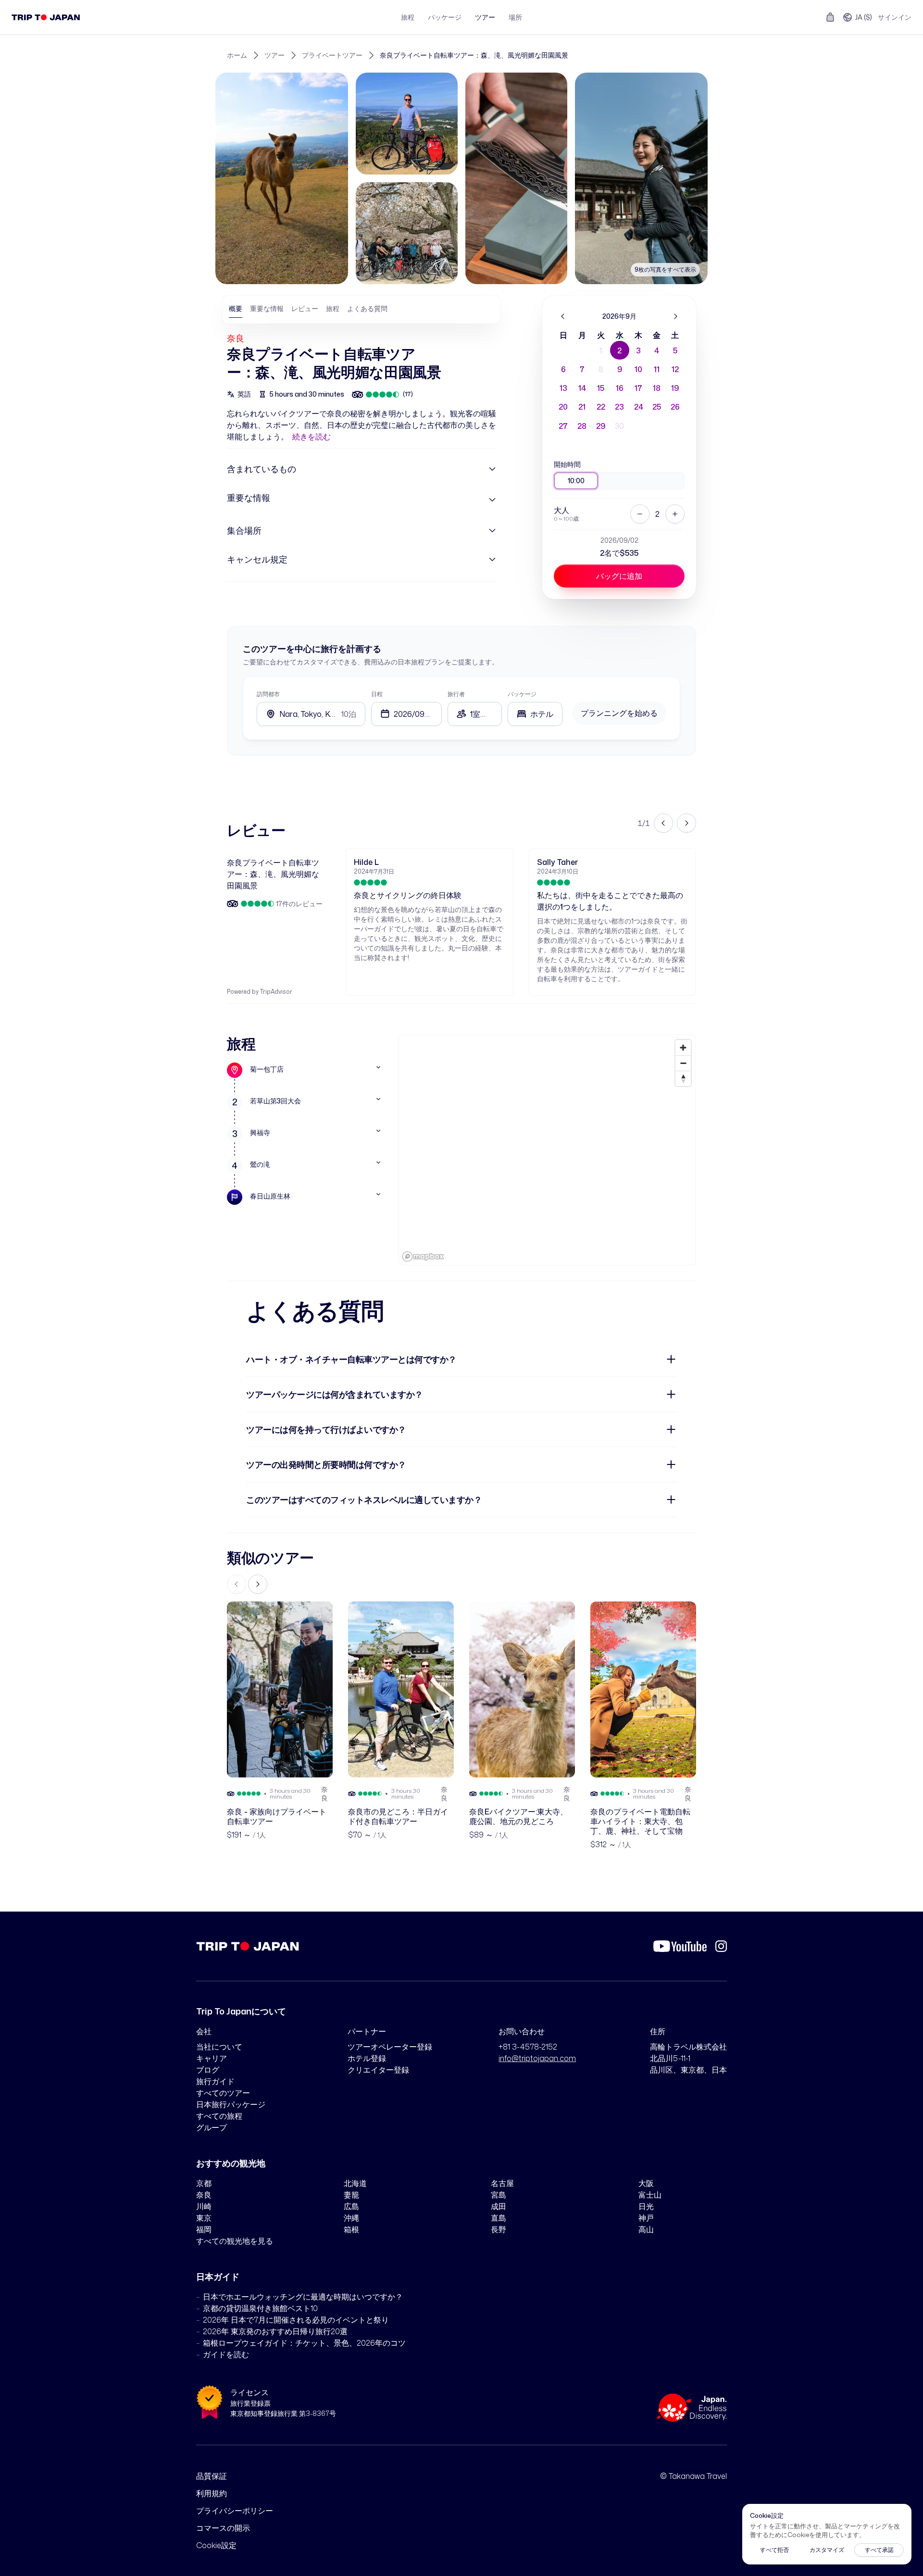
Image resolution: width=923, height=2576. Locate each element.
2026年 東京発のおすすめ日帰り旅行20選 (275, 2331)
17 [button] (638, 388)
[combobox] (535, 714)
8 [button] (601, 369)
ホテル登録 (367, 2058)
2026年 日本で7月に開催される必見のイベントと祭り (296, 2320)
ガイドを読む (226, 2354)
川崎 (204, 2206)
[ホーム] (46, 17)
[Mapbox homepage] (423, 1257)
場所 (515, 17)
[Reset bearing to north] (683, 1078)
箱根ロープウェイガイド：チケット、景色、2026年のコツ (304, 2343)
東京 (204, 2218)
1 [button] (601, 350)
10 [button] (638, 369)
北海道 (355, 2183)
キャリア (212, 2058)
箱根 (351, 2229)
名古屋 (502, 2183)
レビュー (305, 308)
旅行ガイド (215, 2081)
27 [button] (563, 426)
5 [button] (675, 350)
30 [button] (619, 426)
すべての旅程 (219, 2116)
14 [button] (582, 388)
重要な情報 (267, 308)
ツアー (485, 17)
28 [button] (582, 426)
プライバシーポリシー (235, 2511)
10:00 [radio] (576, 481)
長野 (499, 2229)
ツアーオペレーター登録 (390, 2047)
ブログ (208, 2070)
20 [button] (563, 407)
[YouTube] (680, 1946)
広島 (351, 2206)
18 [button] (657, 388)
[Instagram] (721, 1946)
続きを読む (312, 437)
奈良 (236, 338)
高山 (646, 2229)
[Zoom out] (683, 1063)
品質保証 (212, 2476)
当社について (219, 2047)
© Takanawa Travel (693, 2476)
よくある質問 (367, 308)
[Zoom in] (683, 1048)
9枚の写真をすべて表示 (665, 269)
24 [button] (639, 407)
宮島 (499, 2195)
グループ (212, 2127)
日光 (646, 2206)
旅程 (408, 17)
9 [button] (620, 369)
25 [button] (657, 407)
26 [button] (675, 407)
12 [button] (675, 369)
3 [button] (638, 350)
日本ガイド (218, 2276)
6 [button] (563, 369)
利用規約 (212, 2493)
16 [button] (620, 388)
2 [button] (619, 350)
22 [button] (601, 407)
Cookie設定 (216, 2545)
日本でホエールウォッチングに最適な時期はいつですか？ (303, 2297)
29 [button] (601, 426)
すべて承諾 (879, 2550)
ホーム (237, 55)
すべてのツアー (223, 2093)
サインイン (895, 17)
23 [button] (619, 407)
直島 (499, 2218)
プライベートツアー (332, 55)
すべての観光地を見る (235, 2241)
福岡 (204, 2229)
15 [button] (601, 388)
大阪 (646, 2183)
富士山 (650, 2195)
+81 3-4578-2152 (528, 2047)
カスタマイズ (827, 2550)
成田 (499, 2206)
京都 (204, 2183)
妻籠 (351, 2195)
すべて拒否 (774, 2550)
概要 (236, 308)
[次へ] (675, 316)
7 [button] (582, 369)
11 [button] (657, 369)
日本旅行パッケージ (231, 2104)
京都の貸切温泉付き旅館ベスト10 (260, 2308)
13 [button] (563, 388)
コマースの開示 (223, 2528)
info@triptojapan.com (537, 2058)
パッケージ (445, 17)
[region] (547, 1150)
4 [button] (657, 350)
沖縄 (351, 2218)
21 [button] (582, 407)
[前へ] (563, 316)
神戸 (646, 2218)
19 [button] (675, 388)
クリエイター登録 (378, 2070)
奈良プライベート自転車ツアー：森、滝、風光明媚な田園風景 (474, 55)
